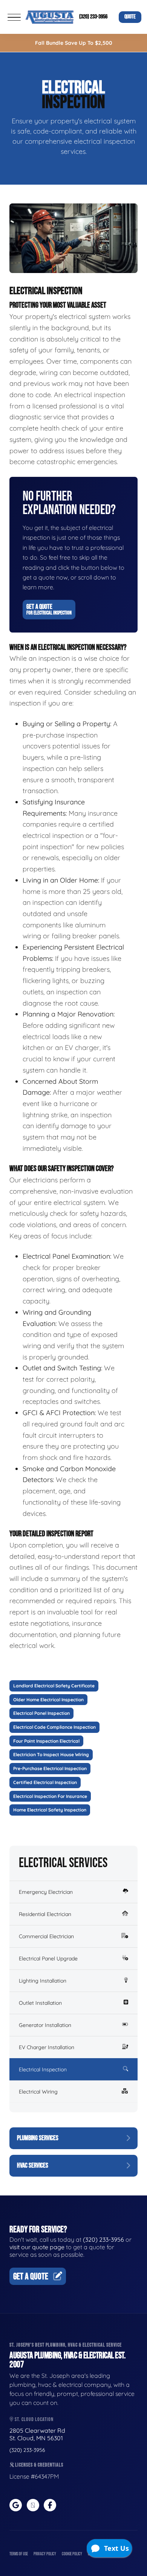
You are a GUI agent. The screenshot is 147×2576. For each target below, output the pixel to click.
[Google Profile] (16, 2505)
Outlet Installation (40, 2003)
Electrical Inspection (43, 2069)
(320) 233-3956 (93, 17)
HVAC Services (33, 2166)
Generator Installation (45, 2025)
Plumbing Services (38, 2138)
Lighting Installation (43, 1981)
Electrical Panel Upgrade (48, 1959)
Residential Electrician (45, 1914)
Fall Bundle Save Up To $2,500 (74, 43)
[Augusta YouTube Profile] (33, 2505)
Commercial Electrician (46, 1936)
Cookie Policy (72, 2554)
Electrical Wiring (38, 2092)
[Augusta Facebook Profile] (50, 2505)
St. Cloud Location (34, 2419)
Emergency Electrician (46, 1892)
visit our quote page (37, 2247)
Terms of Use (19, 2554)
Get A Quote (49, 609)
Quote (130, 17)
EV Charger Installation (47, 2047)
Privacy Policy (45, 2554)
